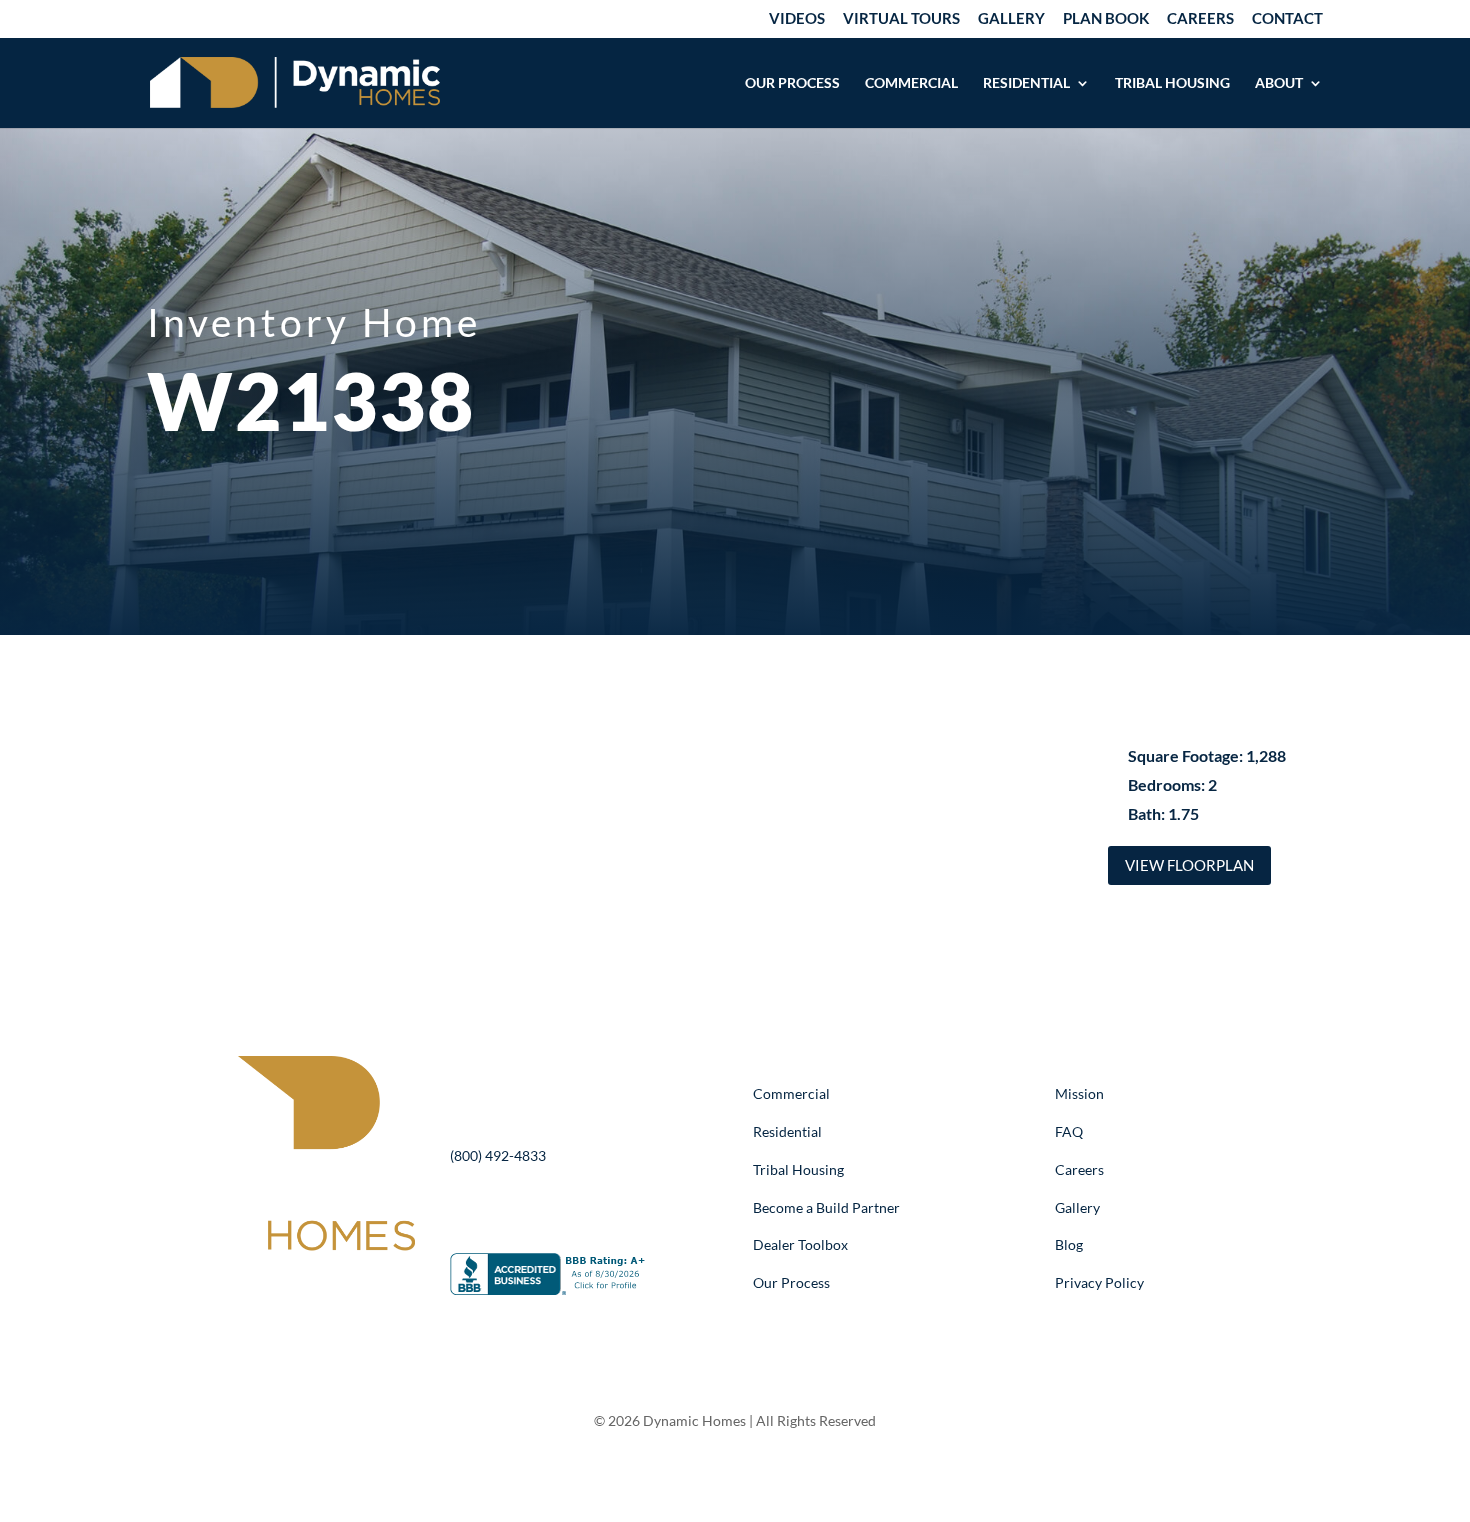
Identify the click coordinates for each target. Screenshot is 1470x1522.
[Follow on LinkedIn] (301, 1285)
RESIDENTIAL (1026, 83)
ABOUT (1279, 83)
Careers (1079, 1169)
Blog (1069, 1244)
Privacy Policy (1099, 1282)
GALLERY (1011, 19)
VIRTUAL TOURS (901, 19)
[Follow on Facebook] (261, 1285)
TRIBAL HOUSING (1172, 83)
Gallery (1077, 1207)
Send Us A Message (571, 1210)
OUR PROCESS (792, 83)
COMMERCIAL (911, 83)
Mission (1079, 1093)
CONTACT (1287, 19)
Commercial (791, 1093)
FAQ (1069, 1131)
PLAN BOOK (1106, 19)
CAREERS (1200, 19)
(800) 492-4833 (498, 1155)
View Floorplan (1189, 865)
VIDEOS (797, 19)
